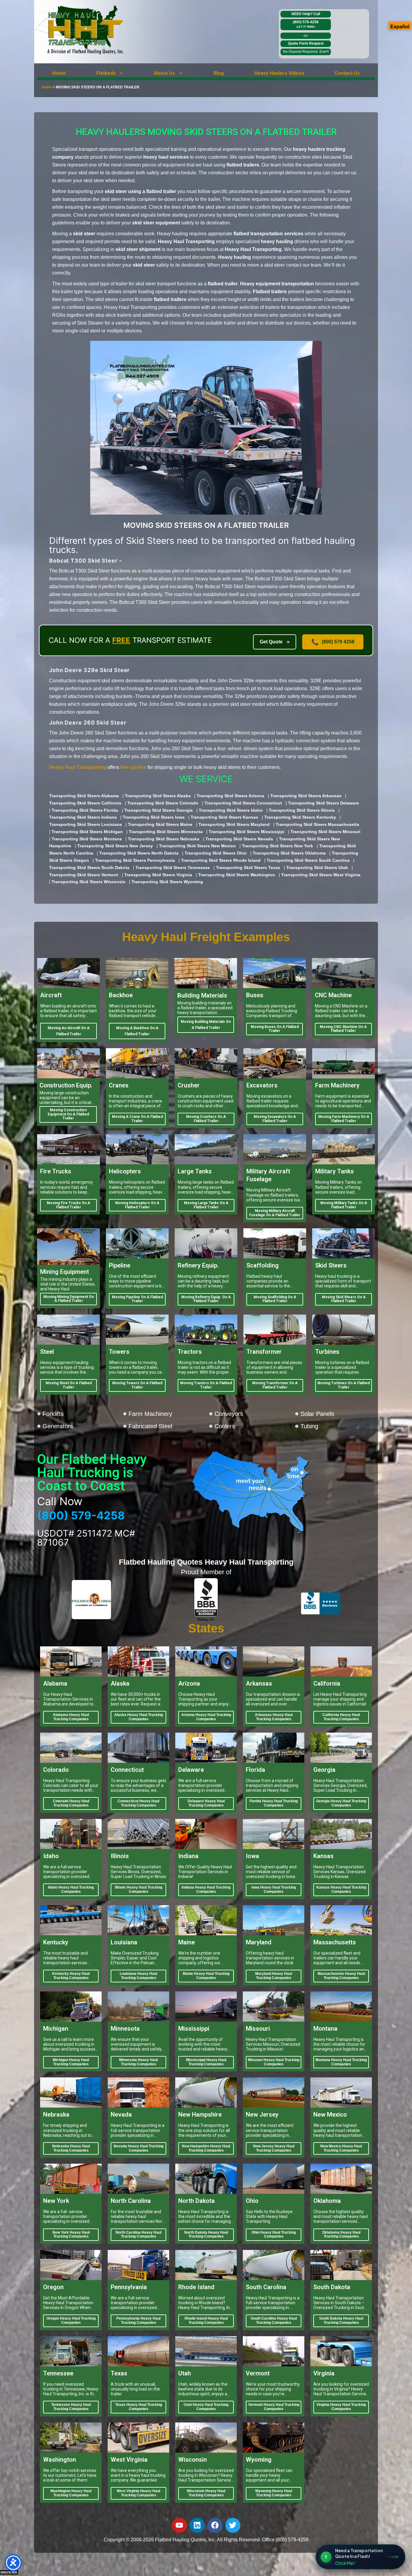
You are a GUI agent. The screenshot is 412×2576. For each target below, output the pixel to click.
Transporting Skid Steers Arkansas (306, 796)
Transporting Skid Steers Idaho (231, 810)
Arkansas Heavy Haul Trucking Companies (274, 1717)
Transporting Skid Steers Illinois (302, 810)
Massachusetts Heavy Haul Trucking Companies (341, 1976)
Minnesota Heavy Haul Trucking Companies (138, 2062)
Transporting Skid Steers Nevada (239, 839)
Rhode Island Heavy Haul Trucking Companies (206, 2321)
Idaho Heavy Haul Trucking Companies (71, 1889)
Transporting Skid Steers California (85, 803)
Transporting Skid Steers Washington (237, 875)
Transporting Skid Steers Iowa (154, 817)
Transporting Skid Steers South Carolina (308, 860)
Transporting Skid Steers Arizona (230, 796)
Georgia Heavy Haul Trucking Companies (341, 1803)
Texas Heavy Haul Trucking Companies (139, 2407)
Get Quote (275, 642)
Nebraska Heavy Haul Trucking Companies (71, 2148)
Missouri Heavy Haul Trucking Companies (274, 2062)
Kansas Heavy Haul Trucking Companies (341, 1889)
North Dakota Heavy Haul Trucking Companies (206, 2235)
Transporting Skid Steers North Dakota (139, 853)
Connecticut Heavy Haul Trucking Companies (138, 1803)
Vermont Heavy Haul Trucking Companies (274, 2407)
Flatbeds (106, 73)
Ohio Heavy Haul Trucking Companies (274, 2235)
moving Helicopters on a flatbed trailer (137, 1205)
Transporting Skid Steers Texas (248, 868)
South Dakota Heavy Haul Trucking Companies (341, 2321)
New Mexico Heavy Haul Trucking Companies (341, 2148)
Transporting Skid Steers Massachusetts (317, 824)
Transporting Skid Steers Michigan (87, 832)
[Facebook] (215, 2525)
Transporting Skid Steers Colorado (163, 803)
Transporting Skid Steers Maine (160, 824)
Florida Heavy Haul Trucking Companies (274, 1803)
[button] (110, 73)
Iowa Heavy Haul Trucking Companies (274, 1889)
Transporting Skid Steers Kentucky (300, 817)
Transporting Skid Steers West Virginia (321, 875)
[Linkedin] (197, 2525)
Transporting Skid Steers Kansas (224, 817)
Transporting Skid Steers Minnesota (166, 832)
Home (59, 73)
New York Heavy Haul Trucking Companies (71, 2235)
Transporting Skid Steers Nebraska (164, 839)
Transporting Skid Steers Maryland (234, 824)
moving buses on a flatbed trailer (275, 1029)
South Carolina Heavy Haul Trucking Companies (274, 2321)
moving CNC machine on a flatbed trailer (343, 1029)
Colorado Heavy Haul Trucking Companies (71, 1803)
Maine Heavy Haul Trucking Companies (206, 1976)
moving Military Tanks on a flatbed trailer (344, 1205)
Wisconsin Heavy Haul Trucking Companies (206, 2493)
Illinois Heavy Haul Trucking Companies (139, 1889)
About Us (165, 73)
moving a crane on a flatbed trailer (137, 1119)
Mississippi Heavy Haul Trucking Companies (206, 2062)
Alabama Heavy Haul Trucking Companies (71, 1717)
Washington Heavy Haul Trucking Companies (71, 2493)
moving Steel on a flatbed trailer (69, 1385)
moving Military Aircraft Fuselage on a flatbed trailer (275, 1213)
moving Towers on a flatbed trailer (137, 1385)
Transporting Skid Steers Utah (317, 868)
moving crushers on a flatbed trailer (206, 1119)
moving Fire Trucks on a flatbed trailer (68, 1205)
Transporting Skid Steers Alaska (158, 796)
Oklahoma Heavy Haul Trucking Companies (341, 2235)
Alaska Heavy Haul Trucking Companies (139, 1717)
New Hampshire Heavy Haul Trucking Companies (206, 2148)
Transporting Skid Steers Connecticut (243, 803)
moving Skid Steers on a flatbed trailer (344, 1299)
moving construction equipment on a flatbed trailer (68, 1114)
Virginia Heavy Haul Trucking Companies (341, 2407)
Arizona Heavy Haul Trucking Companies (206, 1717)
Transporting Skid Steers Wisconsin (89, 882)
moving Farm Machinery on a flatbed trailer (344, 1119)
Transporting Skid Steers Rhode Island (221, 860)
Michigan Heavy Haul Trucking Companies (71, 2062)
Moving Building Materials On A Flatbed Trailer (206, 1025)
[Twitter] (233, 2525)
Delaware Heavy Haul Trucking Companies (206, 1803)
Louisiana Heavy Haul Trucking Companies (138, 1976)
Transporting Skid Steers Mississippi (247, 832)
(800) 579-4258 (306, 24)
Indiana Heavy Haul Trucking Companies (206, 1889)
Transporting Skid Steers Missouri (325, 832)
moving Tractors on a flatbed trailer (206, 1385)
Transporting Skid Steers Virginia (158, 875)
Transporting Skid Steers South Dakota (89, 868)
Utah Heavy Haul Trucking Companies (206, 2407)
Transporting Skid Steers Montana (87, 839)
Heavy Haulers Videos (279, 73)
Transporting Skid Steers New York (277, 846)
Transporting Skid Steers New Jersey (115, 846)
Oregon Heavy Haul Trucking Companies (71, 2321)
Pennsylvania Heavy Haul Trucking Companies (138, 2321)
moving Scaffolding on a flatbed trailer (275, 1299)
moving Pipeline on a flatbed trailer (137, 1299)
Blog (219, 73)
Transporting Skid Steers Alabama (84, 796)
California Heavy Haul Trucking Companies (341, 1717)
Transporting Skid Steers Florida (85, 810)
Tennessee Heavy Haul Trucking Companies (71, 2407)
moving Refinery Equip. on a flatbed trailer (206, 1299)
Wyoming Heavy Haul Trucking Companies (274, 2493)
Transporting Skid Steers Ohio (216, 853)
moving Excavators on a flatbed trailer (275, 1119)
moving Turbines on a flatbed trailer (344, 1385)
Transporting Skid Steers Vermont (84, 875)
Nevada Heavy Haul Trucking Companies (139, 2148)
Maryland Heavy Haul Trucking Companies (274, 1976)
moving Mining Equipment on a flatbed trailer (69, 1299)
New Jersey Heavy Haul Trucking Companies (274, 2148)
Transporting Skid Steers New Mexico (197, 846)
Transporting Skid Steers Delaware (323, 803)
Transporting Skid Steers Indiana (83, 817)
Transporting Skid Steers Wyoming (167, 882)
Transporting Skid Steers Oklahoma (289, 853)
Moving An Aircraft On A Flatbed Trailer (69, 1031)
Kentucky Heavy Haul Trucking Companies (71, 1976)
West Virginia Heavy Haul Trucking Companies (138, 2493)
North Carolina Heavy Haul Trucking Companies (138, 2235)
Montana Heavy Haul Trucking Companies (341, 2062)
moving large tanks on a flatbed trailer (206, 1205)
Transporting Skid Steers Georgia (158, 810)
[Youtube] (179, 2525)
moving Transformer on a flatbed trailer (275, 1385)
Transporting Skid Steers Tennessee (173, 868)
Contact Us (347, 73)
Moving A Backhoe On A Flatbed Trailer (137, 1031)
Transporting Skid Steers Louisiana (86, 824)
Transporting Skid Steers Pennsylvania (135, 860)
